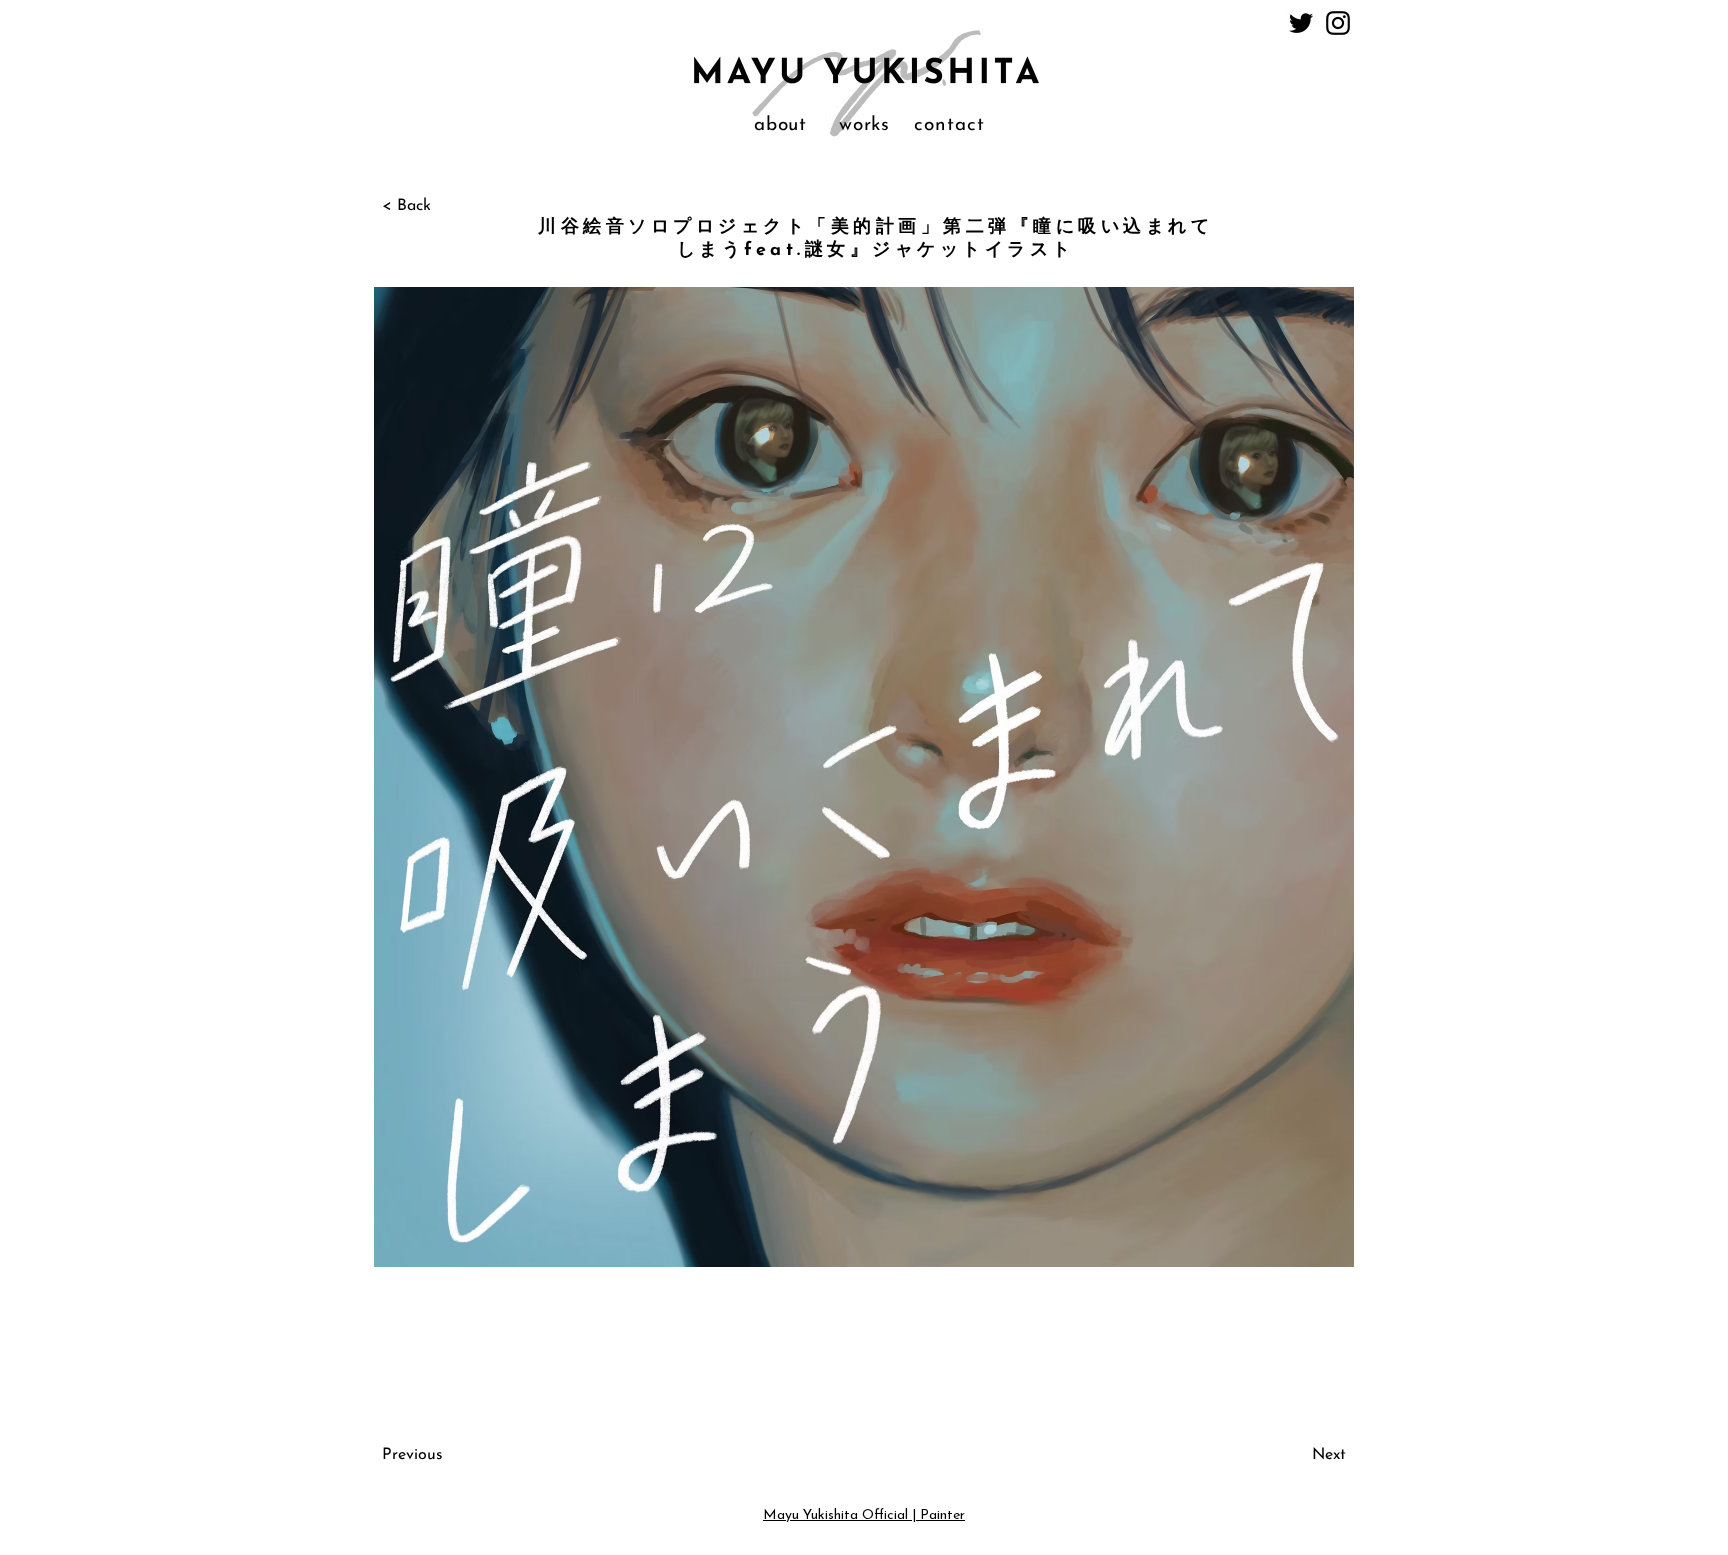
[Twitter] (1301, 23)
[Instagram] (1338, 23)
